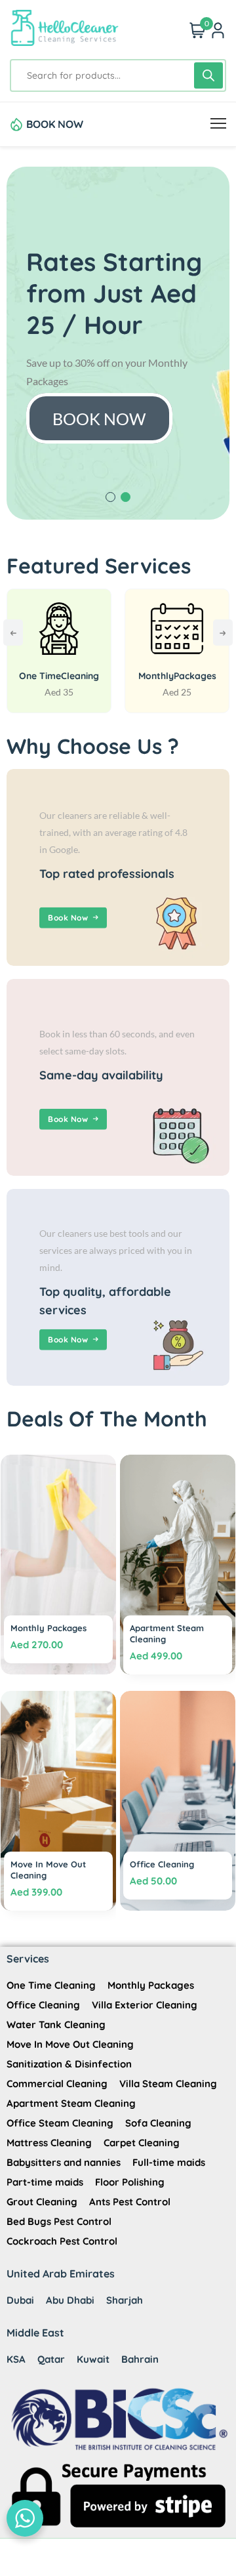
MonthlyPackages (177, 676)
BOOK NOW (55, 124)
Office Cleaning (162, 1864)
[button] (110, 497)
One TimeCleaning (59, 676)
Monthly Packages (49, 1628)
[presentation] (13, 633)
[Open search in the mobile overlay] (118, 75)
